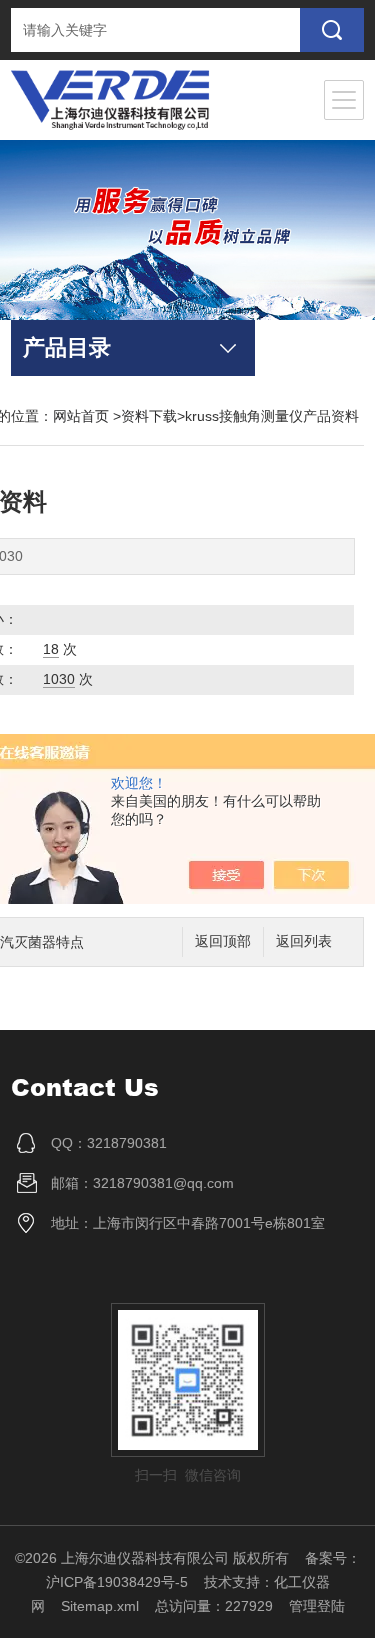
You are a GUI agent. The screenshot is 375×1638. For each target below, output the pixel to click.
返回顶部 (223, 941)
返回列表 (304, 941)
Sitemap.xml (100, 1606)
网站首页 (81, 416)
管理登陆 (317, 1606)
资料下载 (149, 416)
